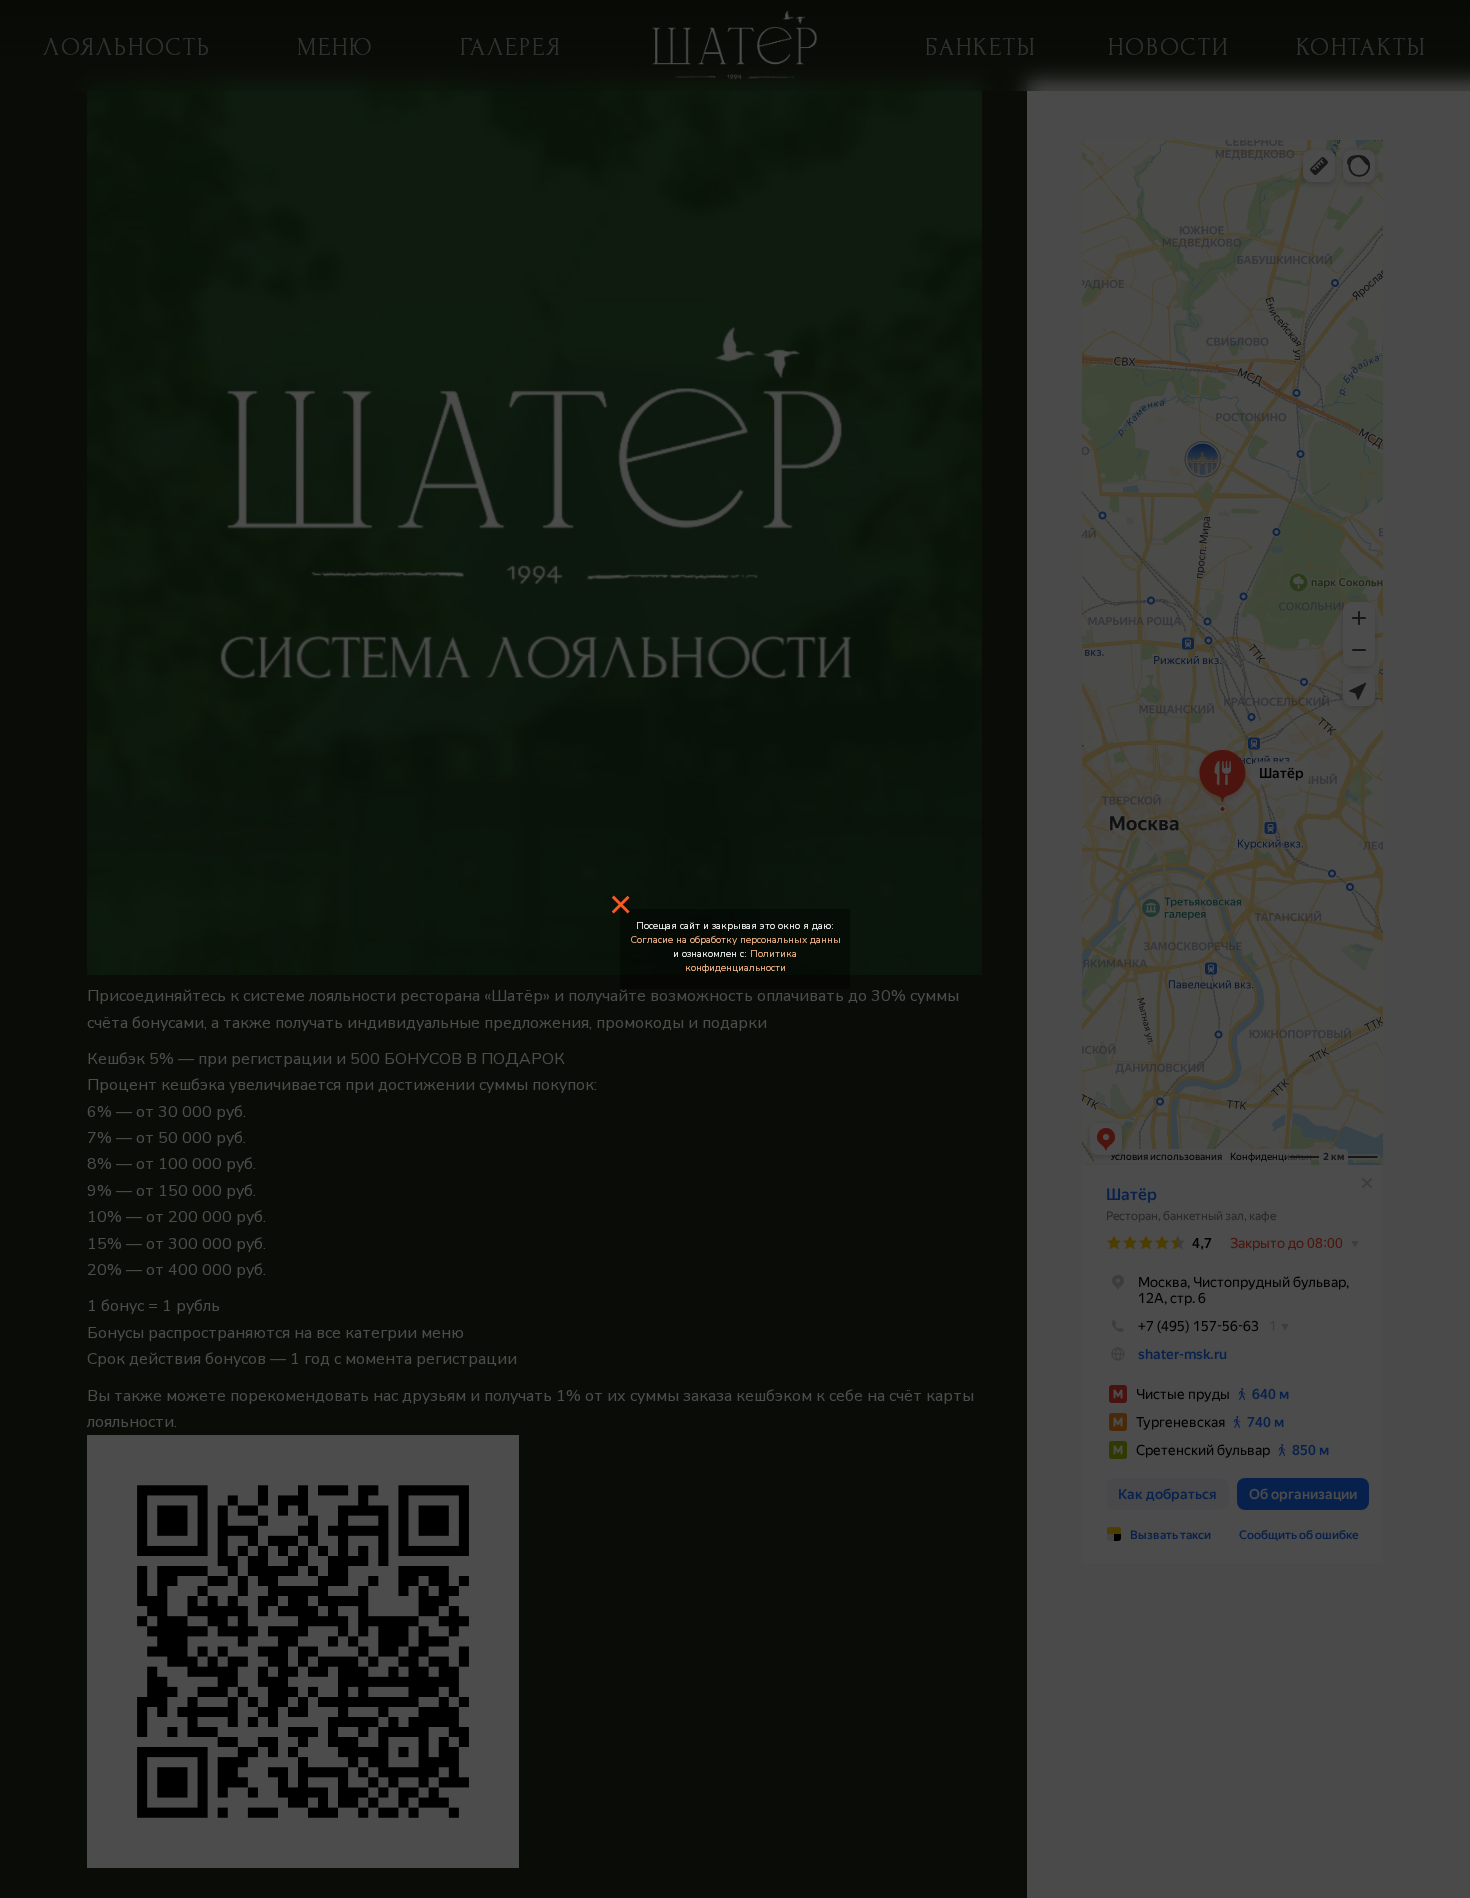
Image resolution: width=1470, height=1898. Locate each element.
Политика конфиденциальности (741, 961)
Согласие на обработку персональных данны (735, 940)
